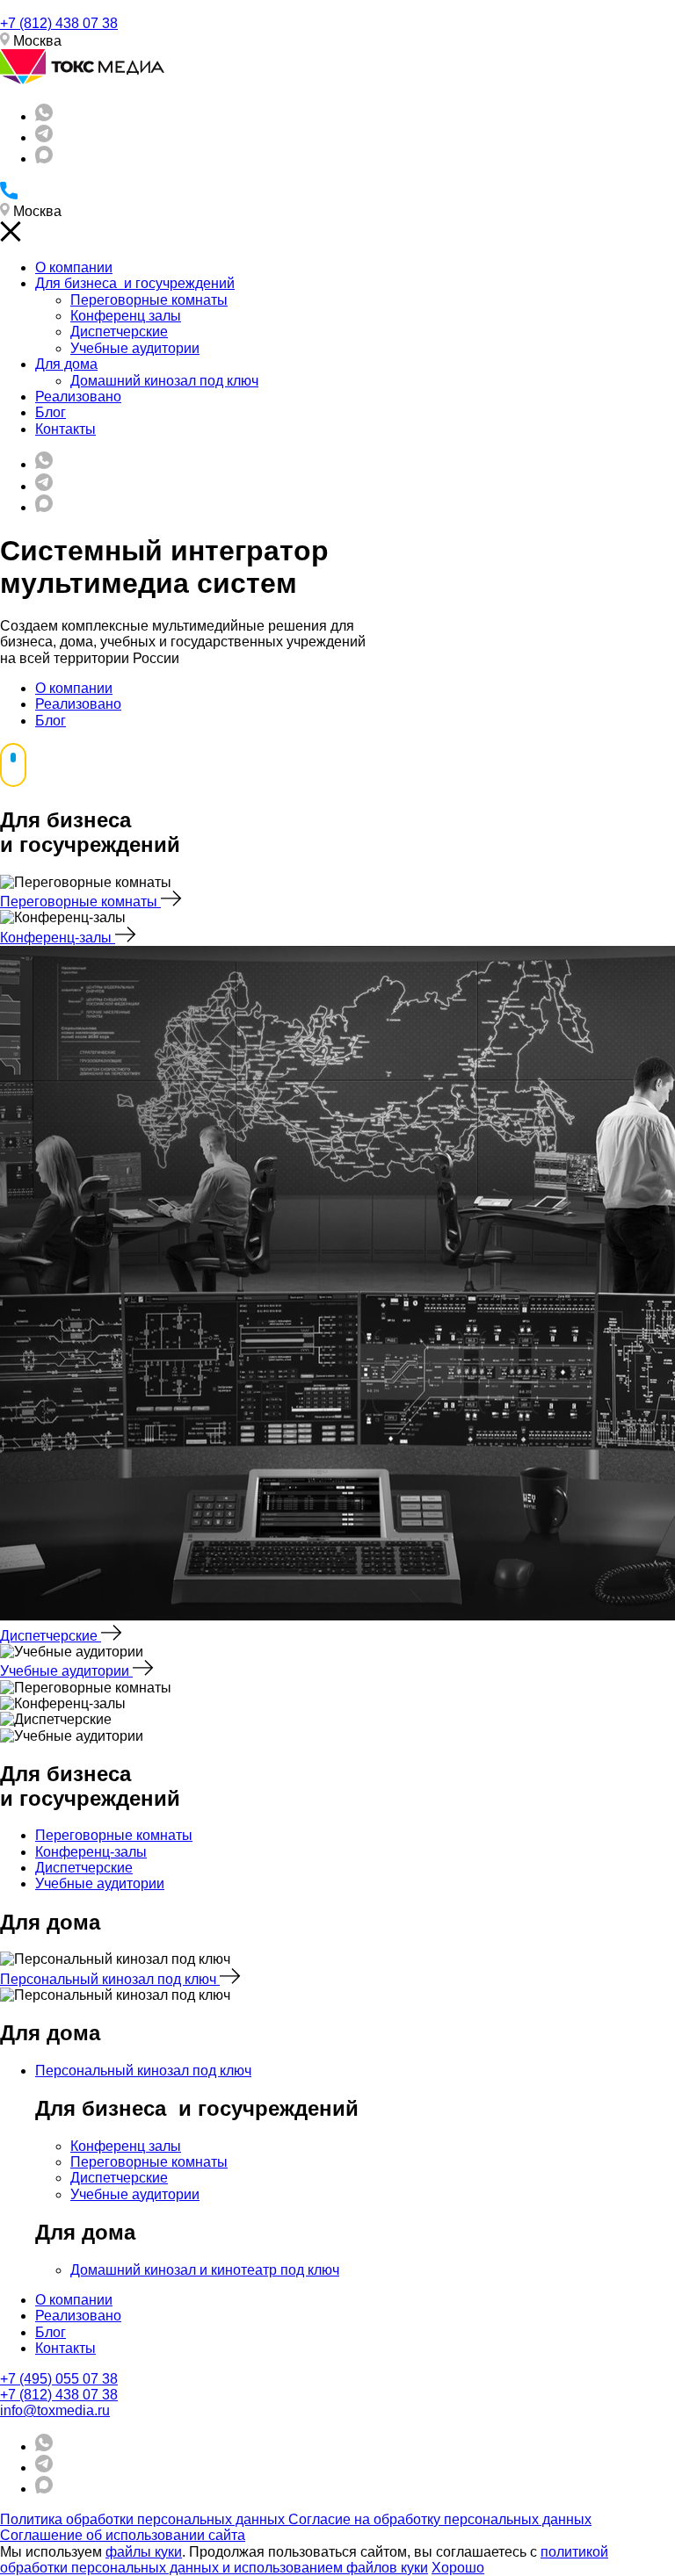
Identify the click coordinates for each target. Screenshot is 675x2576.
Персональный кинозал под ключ (110, 1979)
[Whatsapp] (44, 116)
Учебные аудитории (135, 348)
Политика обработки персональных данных (144, 2519)
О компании (74, 267)
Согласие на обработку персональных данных (440, 2519)
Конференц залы (126, 316)
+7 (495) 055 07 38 (59, 2379)
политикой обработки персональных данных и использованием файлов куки (304, 2560)
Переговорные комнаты (149, 300)
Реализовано (78, 397)
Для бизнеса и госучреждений (135, 283)
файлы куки (144, 2552)
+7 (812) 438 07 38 (59, 23)
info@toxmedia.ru (55, 2410)
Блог (51, 412)
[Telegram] (44, 137)
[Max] (44, 159)
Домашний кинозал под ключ (164, 381)
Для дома (66, 364)
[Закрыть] (11, 238)
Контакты (65, 429)
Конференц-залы (58, 938)
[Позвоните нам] (9, 195)
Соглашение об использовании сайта (123, 2535)
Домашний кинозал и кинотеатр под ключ (205, 2270)
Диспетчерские (119, 332)
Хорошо (458, 2568)
